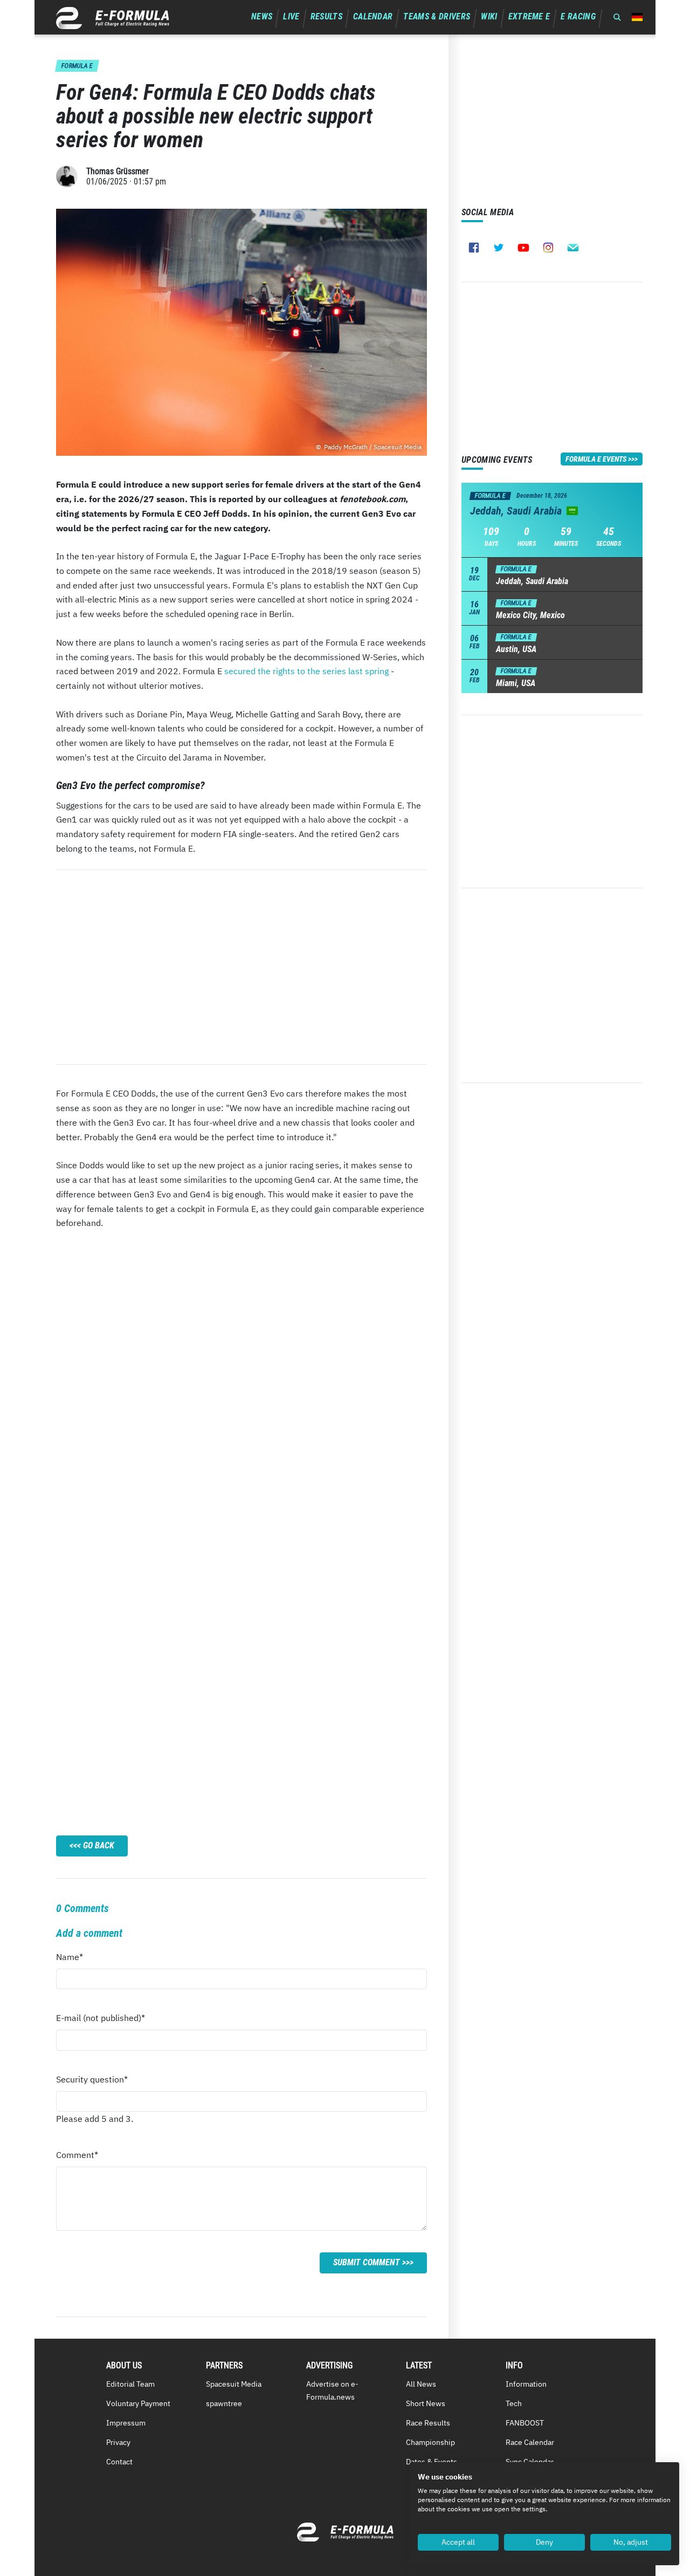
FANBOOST (525, 2423)
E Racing (578, 16)
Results (326, 16)
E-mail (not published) (101, 2021)
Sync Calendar (530, 2462)
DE (637, 17)
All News (421, 2384)
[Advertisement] (241, 967)
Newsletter (573, 248)
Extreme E (529, 16)
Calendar (373, 16)
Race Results (428, 2423)
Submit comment (367, 2262)
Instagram (548, 248)
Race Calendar (530, 2442)
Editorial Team (130, 2384)
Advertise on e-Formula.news (332, 2390)
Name (77, 1960)
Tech (514, 2403)
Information (526, 2384)
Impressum (126, 2423)
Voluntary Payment (138, 2403)
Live (291, 16)
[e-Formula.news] (113, 18)
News (262, 16)
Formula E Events (596, 459)
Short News (426, 2403)
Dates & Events (432, 2462)
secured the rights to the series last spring (306, 671)
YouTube (523, 248)
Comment (77, 2158)
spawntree (224, 2403)
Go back (99, 1845)
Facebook (474, 248)
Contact (119, 2462)
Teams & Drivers (437, 16)
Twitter (499, 248)
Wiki (489, 16)
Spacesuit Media (234, 2384)
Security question (92, 2082)
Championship (430, 2442)
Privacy (118, 2442)
